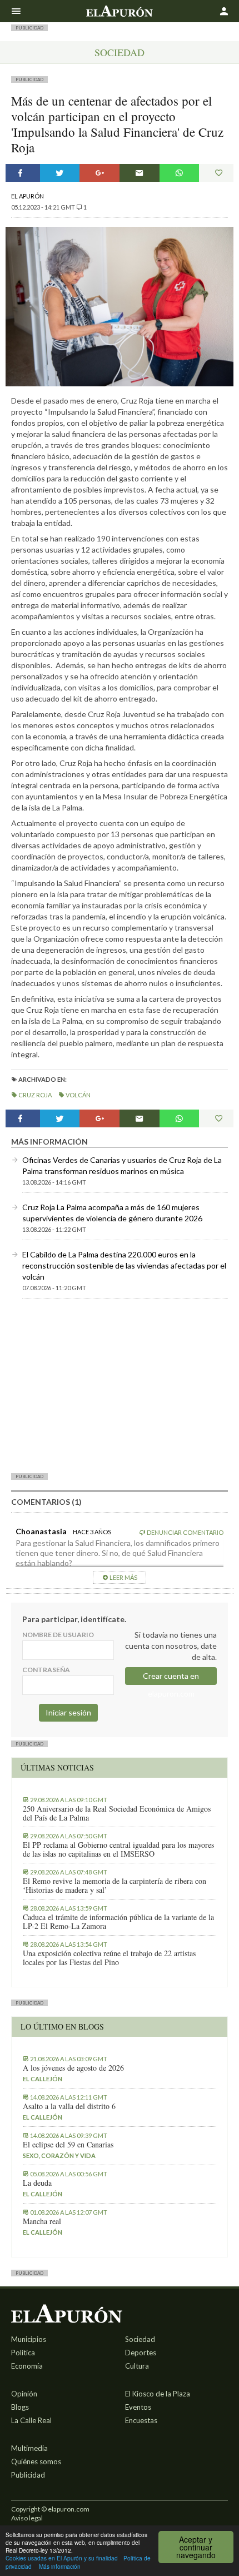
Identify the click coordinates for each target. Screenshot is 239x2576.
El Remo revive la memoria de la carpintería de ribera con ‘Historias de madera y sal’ (114, 1886)
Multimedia (29, 2448)
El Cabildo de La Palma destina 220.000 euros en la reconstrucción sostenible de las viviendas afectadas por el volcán (124, 1265)
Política (23, 2353)
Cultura (137, 2366)
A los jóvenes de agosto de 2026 (73, 2068)
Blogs (20, 2407)
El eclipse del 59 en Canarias (68, 2145)
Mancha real (42, 2221)
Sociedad (120, 52)
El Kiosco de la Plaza (158, 2394)
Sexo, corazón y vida (59, 2155)
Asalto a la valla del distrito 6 (69, 2106)
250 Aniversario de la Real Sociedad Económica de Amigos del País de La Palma (117, 1813)
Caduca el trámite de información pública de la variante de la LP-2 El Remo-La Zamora (118, 1922)
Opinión (24, 2394)
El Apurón (28, 196)
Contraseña (46, 1670)
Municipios (29, 2339)
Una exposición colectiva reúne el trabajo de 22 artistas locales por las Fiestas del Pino (109, 1958)
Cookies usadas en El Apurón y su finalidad (62, 2558)
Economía (27, 2366)
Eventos (138, 2407)
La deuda (37, 2183)
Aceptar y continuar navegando (196, 2547)
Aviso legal (27, 2518)
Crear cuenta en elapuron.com (171, 1678)
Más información (60, 2566)
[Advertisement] (120, 1385)
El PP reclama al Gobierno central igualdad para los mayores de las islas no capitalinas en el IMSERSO (118, 1849)
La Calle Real (31, 2420)
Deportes (141, 2353)
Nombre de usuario (58, 1635)
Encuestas (141, 2420)
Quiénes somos (36, 2461)
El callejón (43, 2079)
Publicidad (28, 2475)
